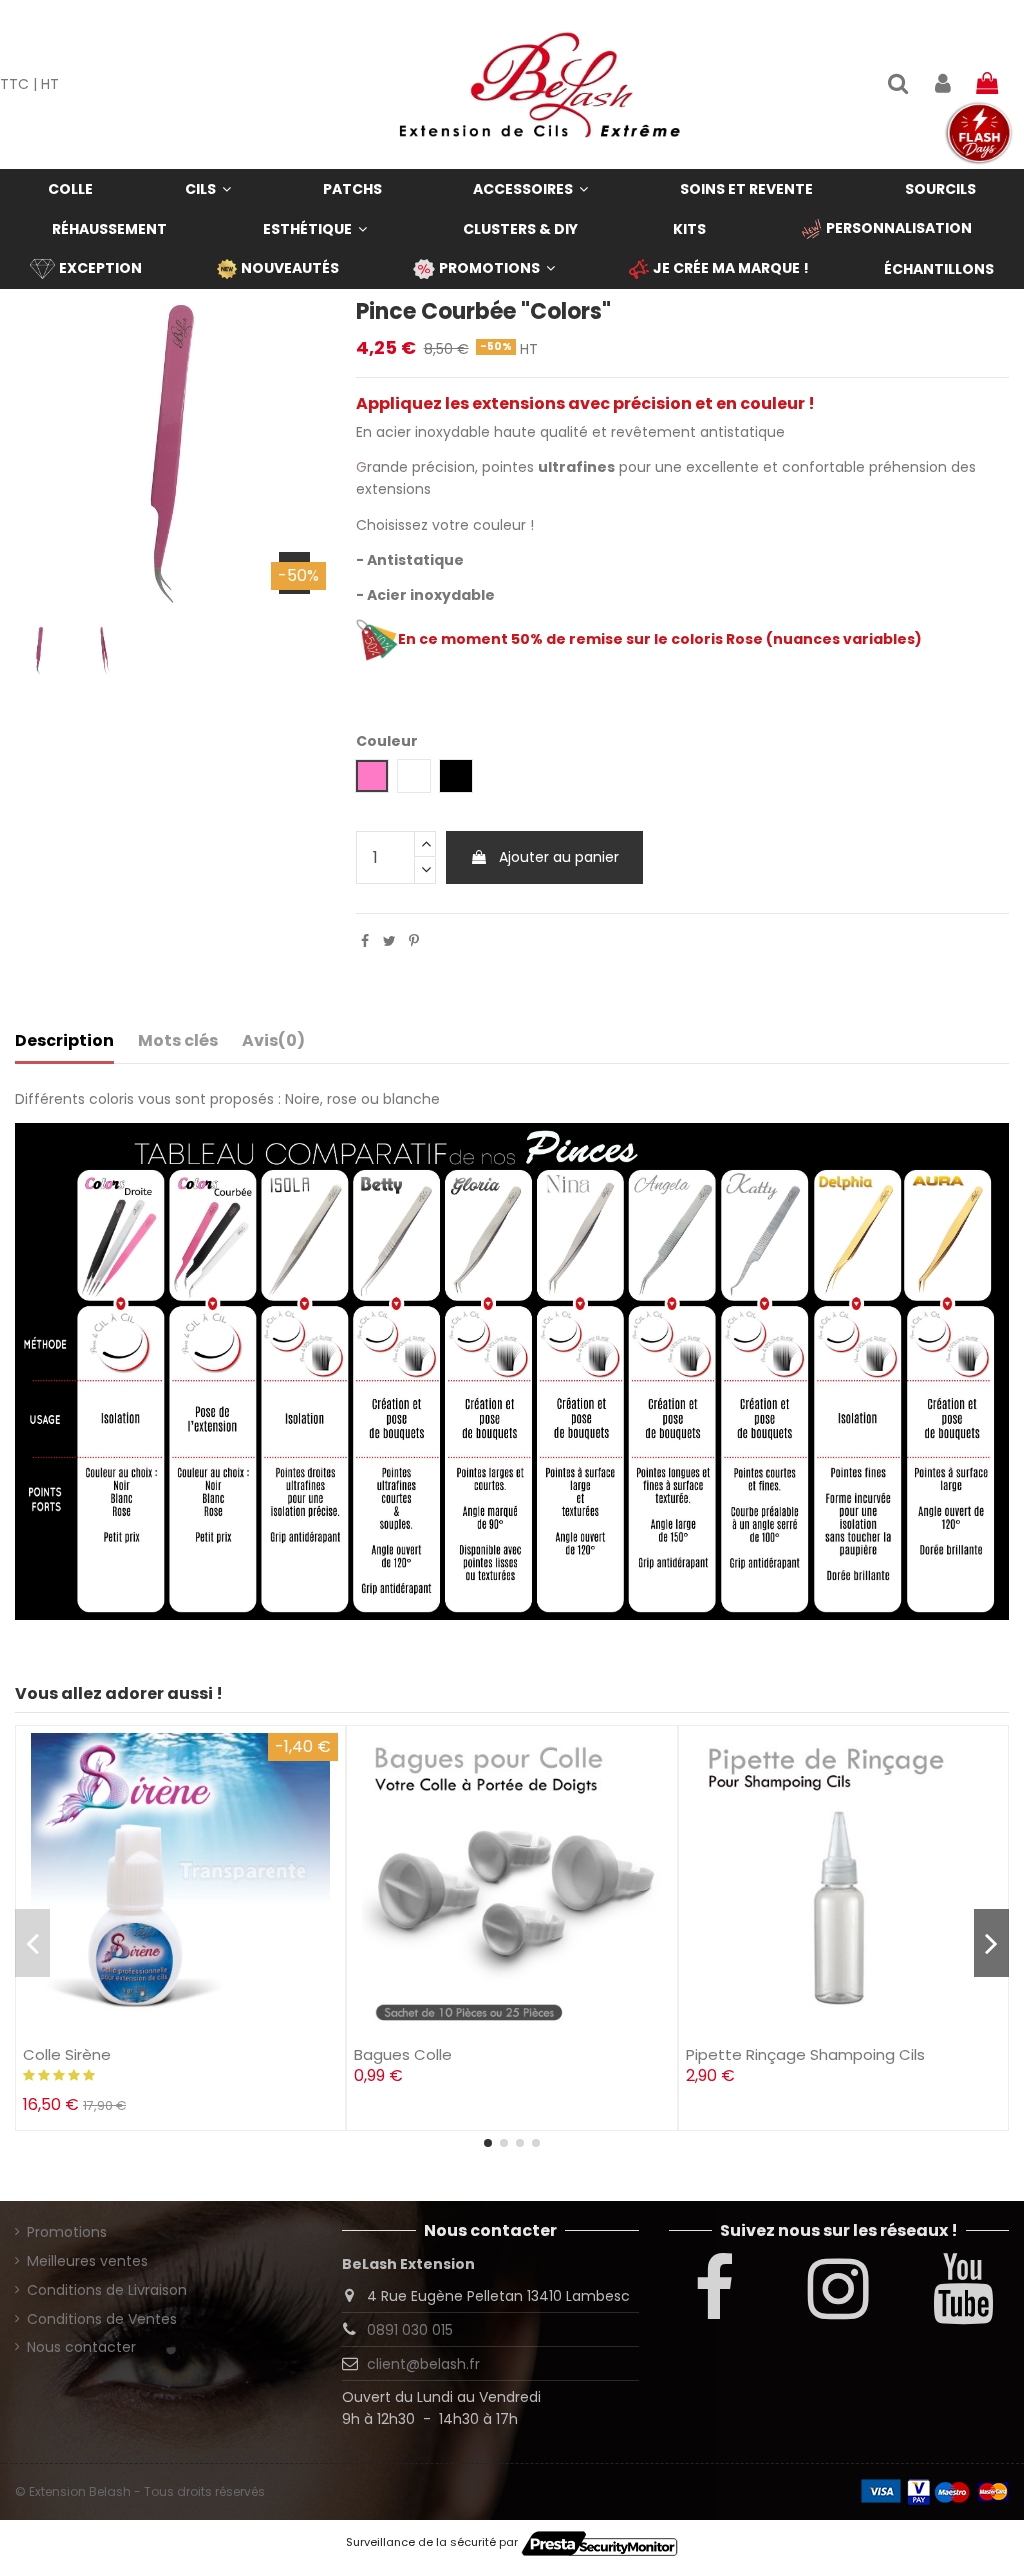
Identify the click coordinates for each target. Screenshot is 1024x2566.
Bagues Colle (403, 2054)
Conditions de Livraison (107, 2290)
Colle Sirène (67, 2054)
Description (64, 1041)
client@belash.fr (423, 2364)
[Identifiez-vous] (942, 84)
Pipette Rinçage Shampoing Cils (805, 2054)
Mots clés (178, 1041)
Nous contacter (81, 2347)
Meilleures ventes (87, 2261)
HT (50, 84)
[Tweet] (389, 941)
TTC (14, 84)
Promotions (67, 2232)
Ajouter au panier (559, 857)
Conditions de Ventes (102, 2319)
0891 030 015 (410, 2330)
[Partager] (365, 941)
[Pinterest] (414, 941)
